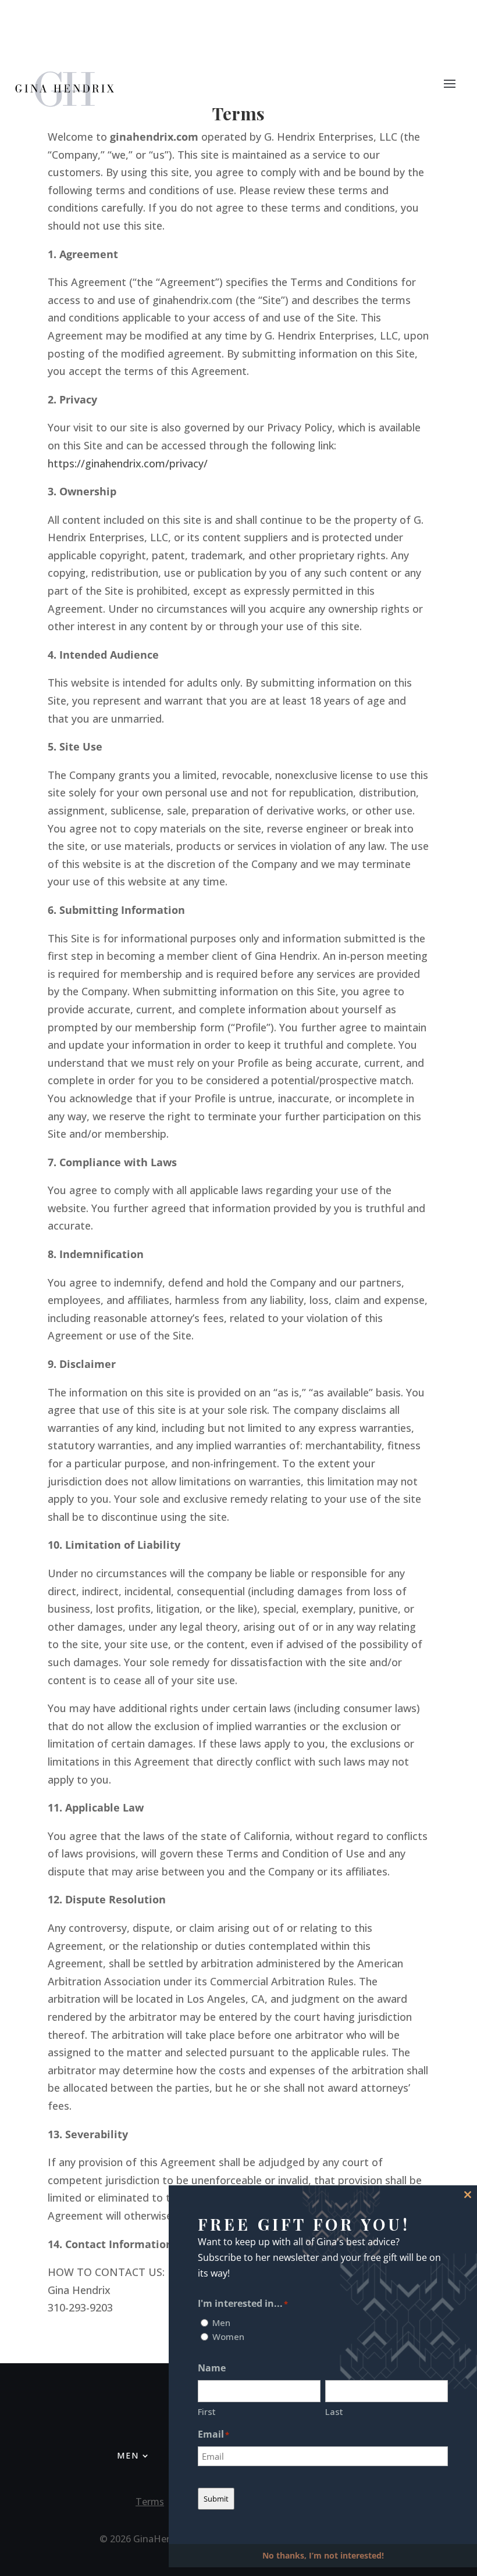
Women (228, 2336)
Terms (150, 2502)
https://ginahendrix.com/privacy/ (128, 463)
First (207, 2411)
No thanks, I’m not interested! (323, 2555)
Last (334, 2411)
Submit (216, 2499)
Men (128, 2456)
